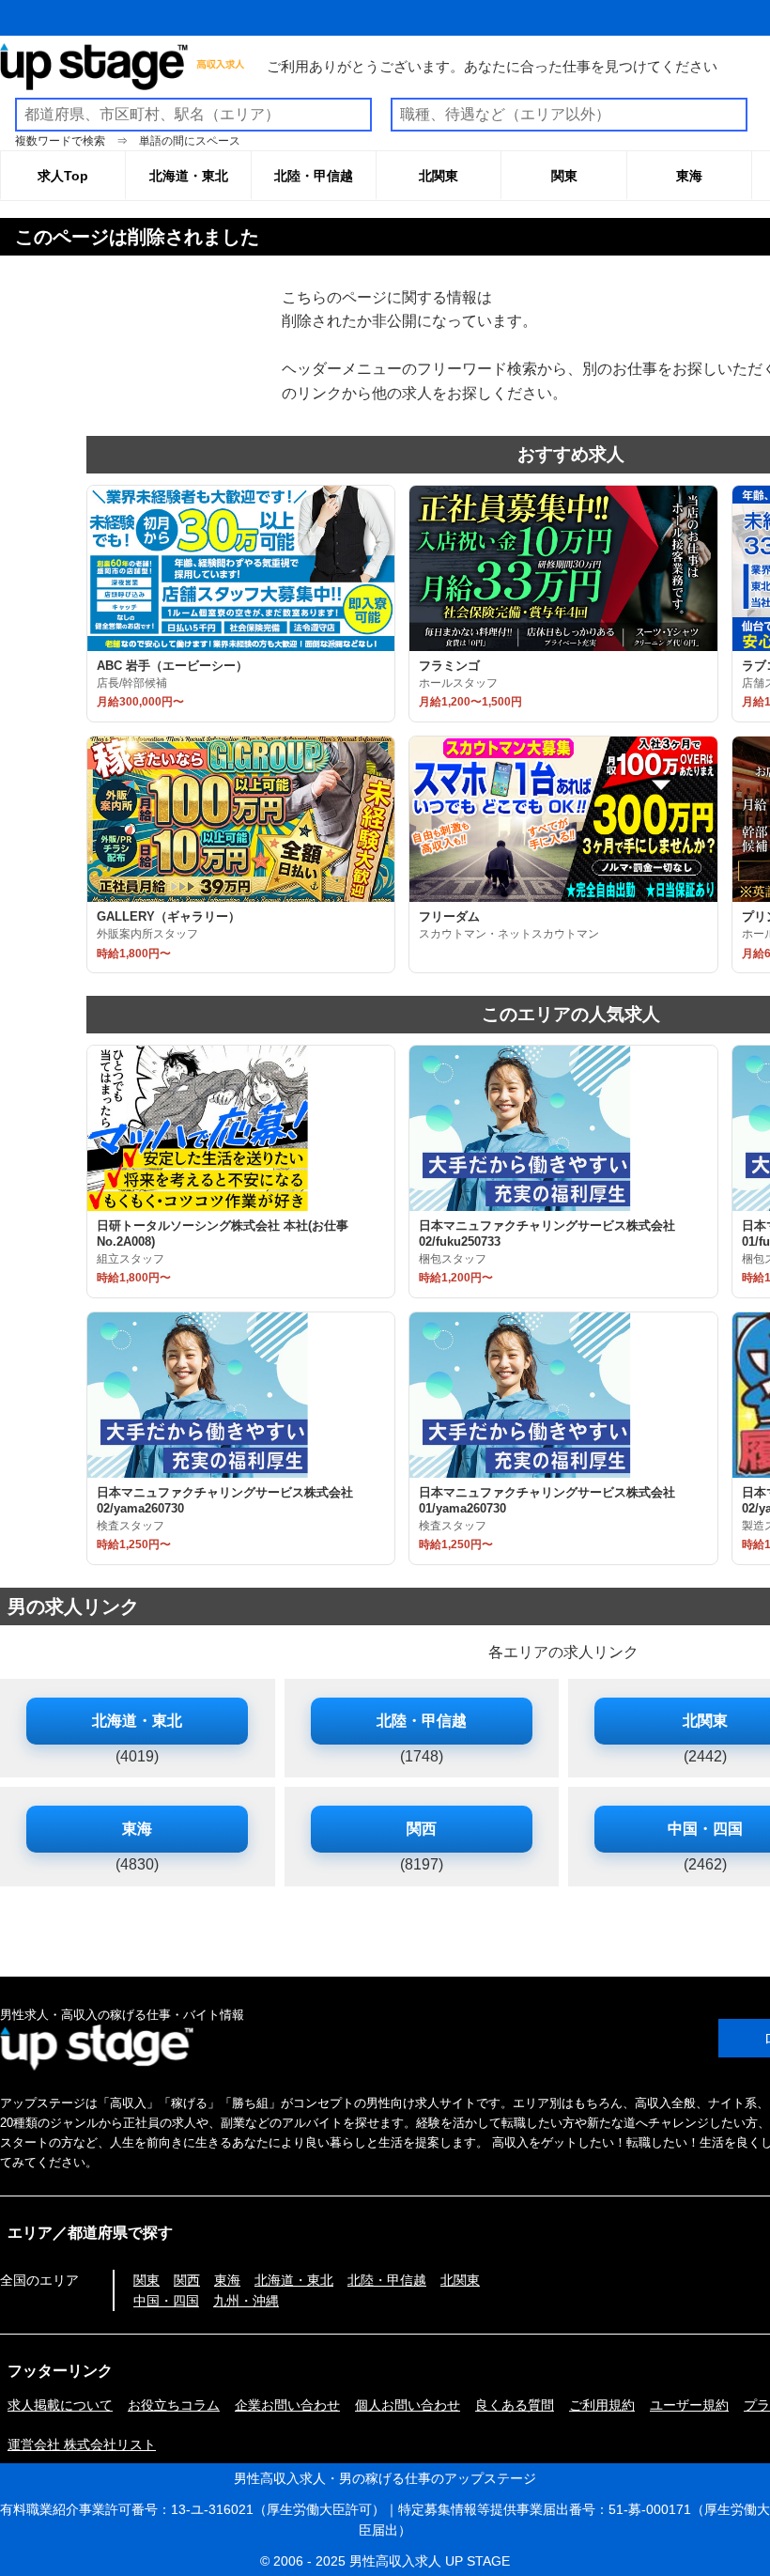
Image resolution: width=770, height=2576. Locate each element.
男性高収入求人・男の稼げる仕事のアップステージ (385, 2478)
